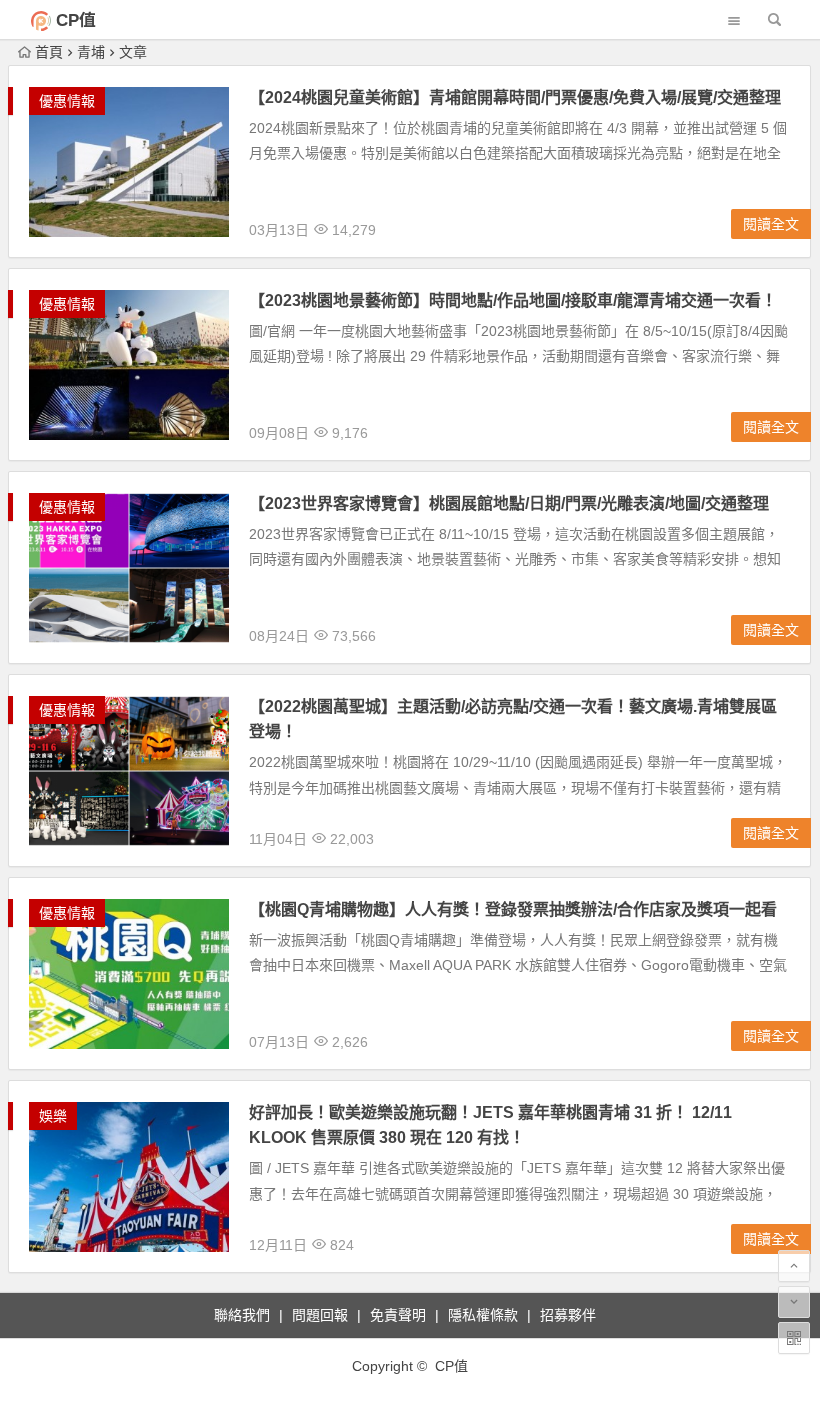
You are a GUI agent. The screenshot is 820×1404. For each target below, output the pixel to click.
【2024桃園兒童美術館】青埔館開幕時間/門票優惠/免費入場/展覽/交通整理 (515, 97)
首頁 (49, 52)
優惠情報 (67, 101)
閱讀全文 (771, 224)
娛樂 (53, 1116)
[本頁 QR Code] (794, 1338)
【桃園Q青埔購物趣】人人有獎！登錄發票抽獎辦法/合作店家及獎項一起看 (513, 909)
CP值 (76, 20)
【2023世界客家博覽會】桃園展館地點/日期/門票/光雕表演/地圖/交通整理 (509, 503)
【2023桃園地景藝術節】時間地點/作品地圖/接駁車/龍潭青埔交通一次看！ (513, 300)
